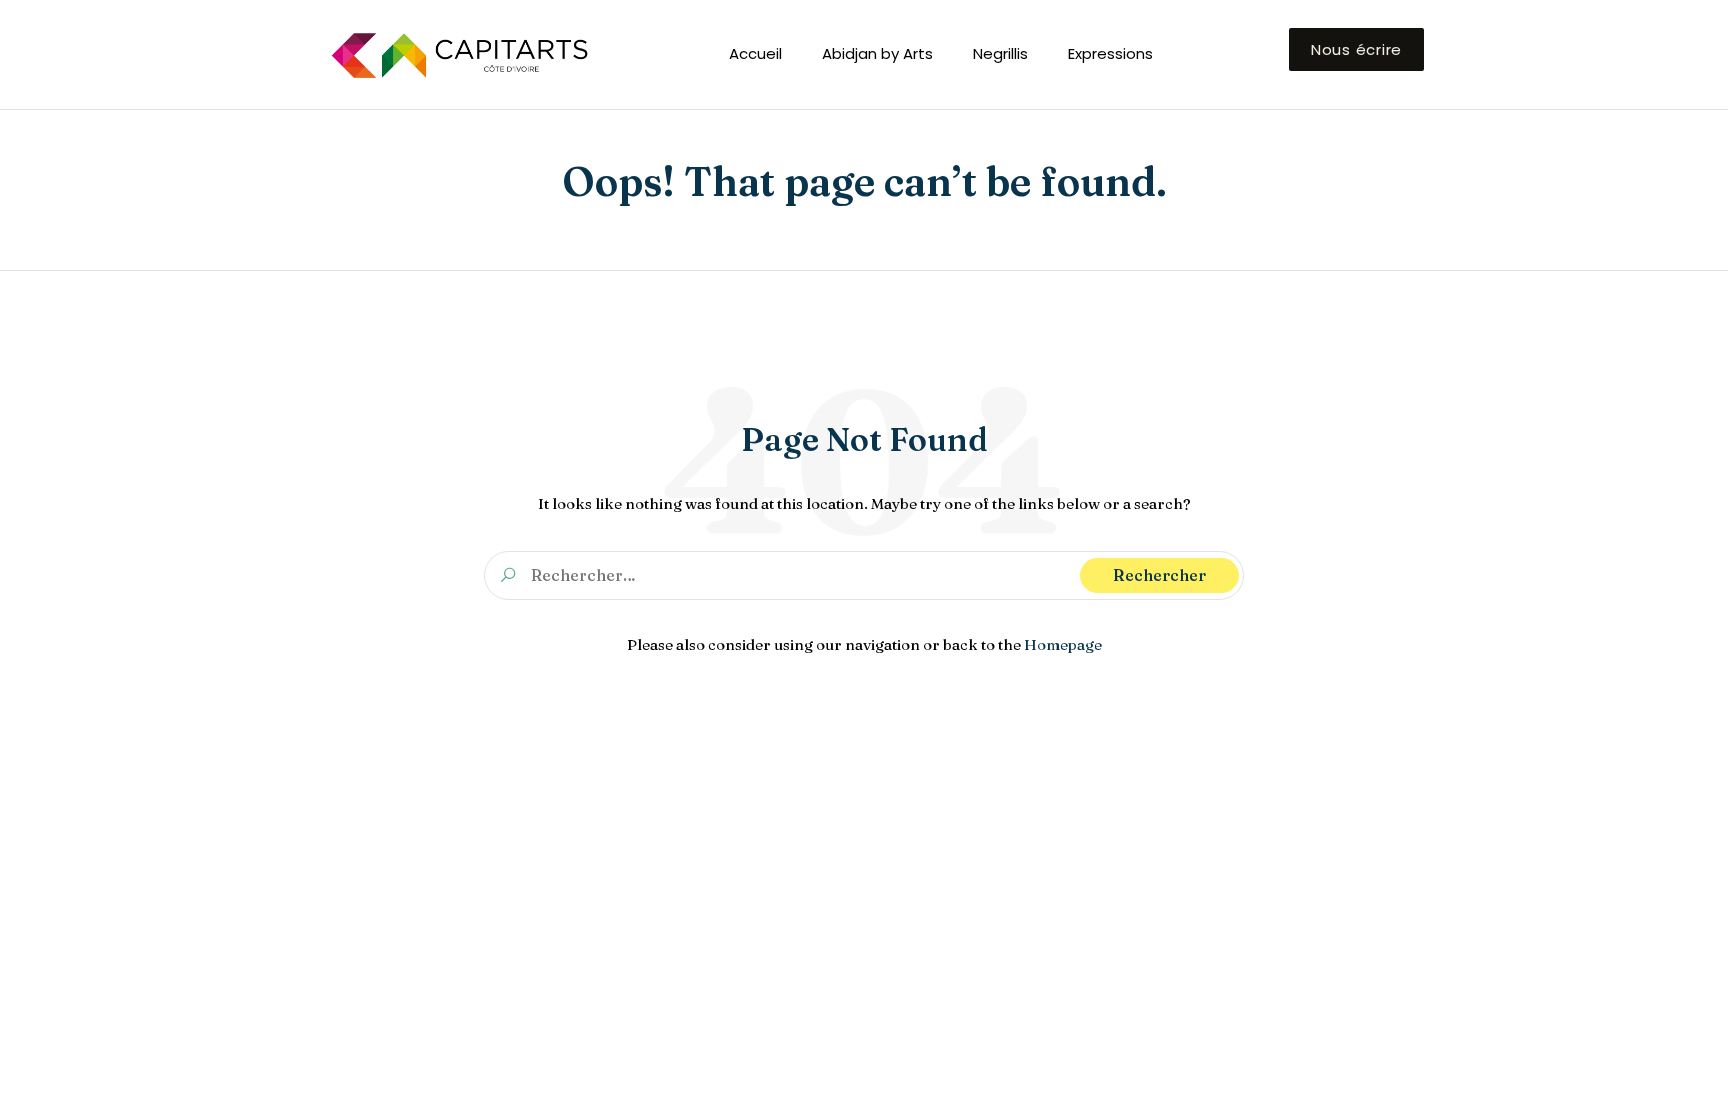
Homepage (1063, 644)
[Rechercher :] (864, 575)
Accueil (755, 53)
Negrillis (1000, 53)
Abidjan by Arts (877, 53)
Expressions (1110, 53)
